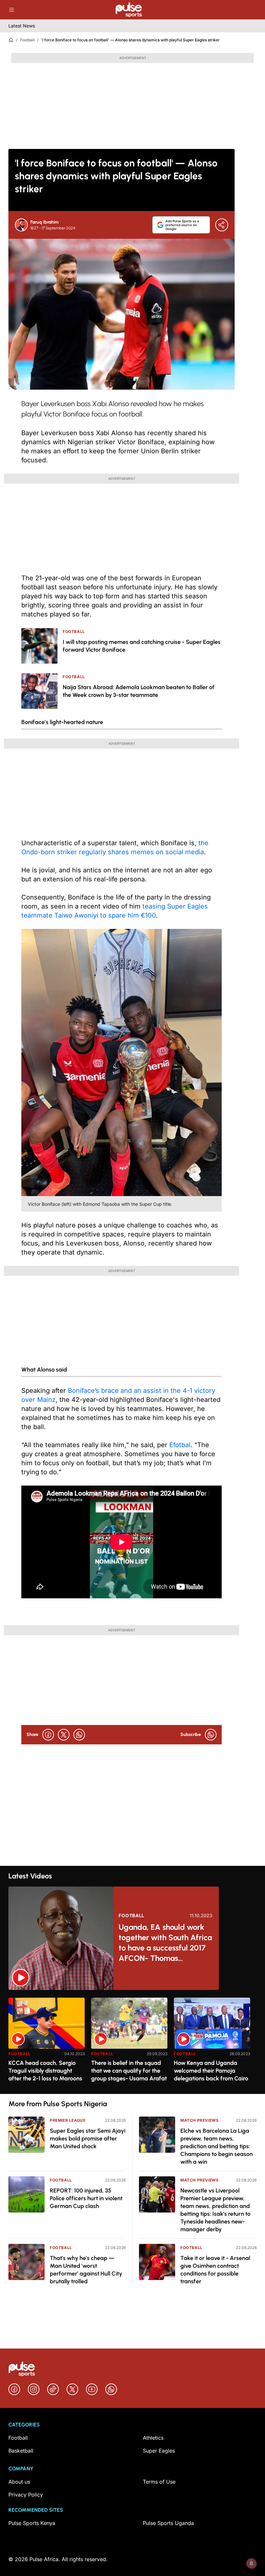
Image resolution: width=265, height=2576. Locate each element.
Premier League (68, 2120)
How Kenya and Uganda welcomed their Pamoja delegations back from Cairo (211, 2071)
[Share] (222, 225)
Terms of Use (159, 2482)
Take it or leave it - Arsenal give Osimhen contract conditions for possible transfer (215, 2270)
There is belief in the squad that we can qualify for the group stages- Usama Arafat (129, 2071)
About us (19, 2482)
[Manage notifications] (251, 2563)
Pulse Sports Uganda (168, 2523)
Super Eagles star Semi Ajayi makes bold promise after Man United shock (88, 2139)
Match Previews (199, 2120)
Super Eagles (159, 2451)
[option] (47, 2043)
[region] (132, 2042)
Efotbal (180, 1445)
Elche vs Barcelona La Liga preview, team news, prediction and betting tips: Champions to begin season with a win (217, 2146)
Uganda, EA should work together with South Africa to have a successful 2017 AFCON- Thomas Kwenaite (165, 1943)
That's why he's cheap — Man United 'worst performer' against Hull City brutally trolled (86, 2270)
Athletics (153, 2438)
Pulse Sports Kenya (32, 2523)
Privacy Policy (26, 2495)
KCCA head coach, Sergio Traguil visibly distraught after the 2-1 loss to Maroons (45, 2071)
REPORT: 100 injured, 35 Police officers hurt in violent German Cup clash (86, 2198)
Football (27, 40)
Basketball (21, 2451)
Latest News (22, 26)
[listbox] (132, 2042)
